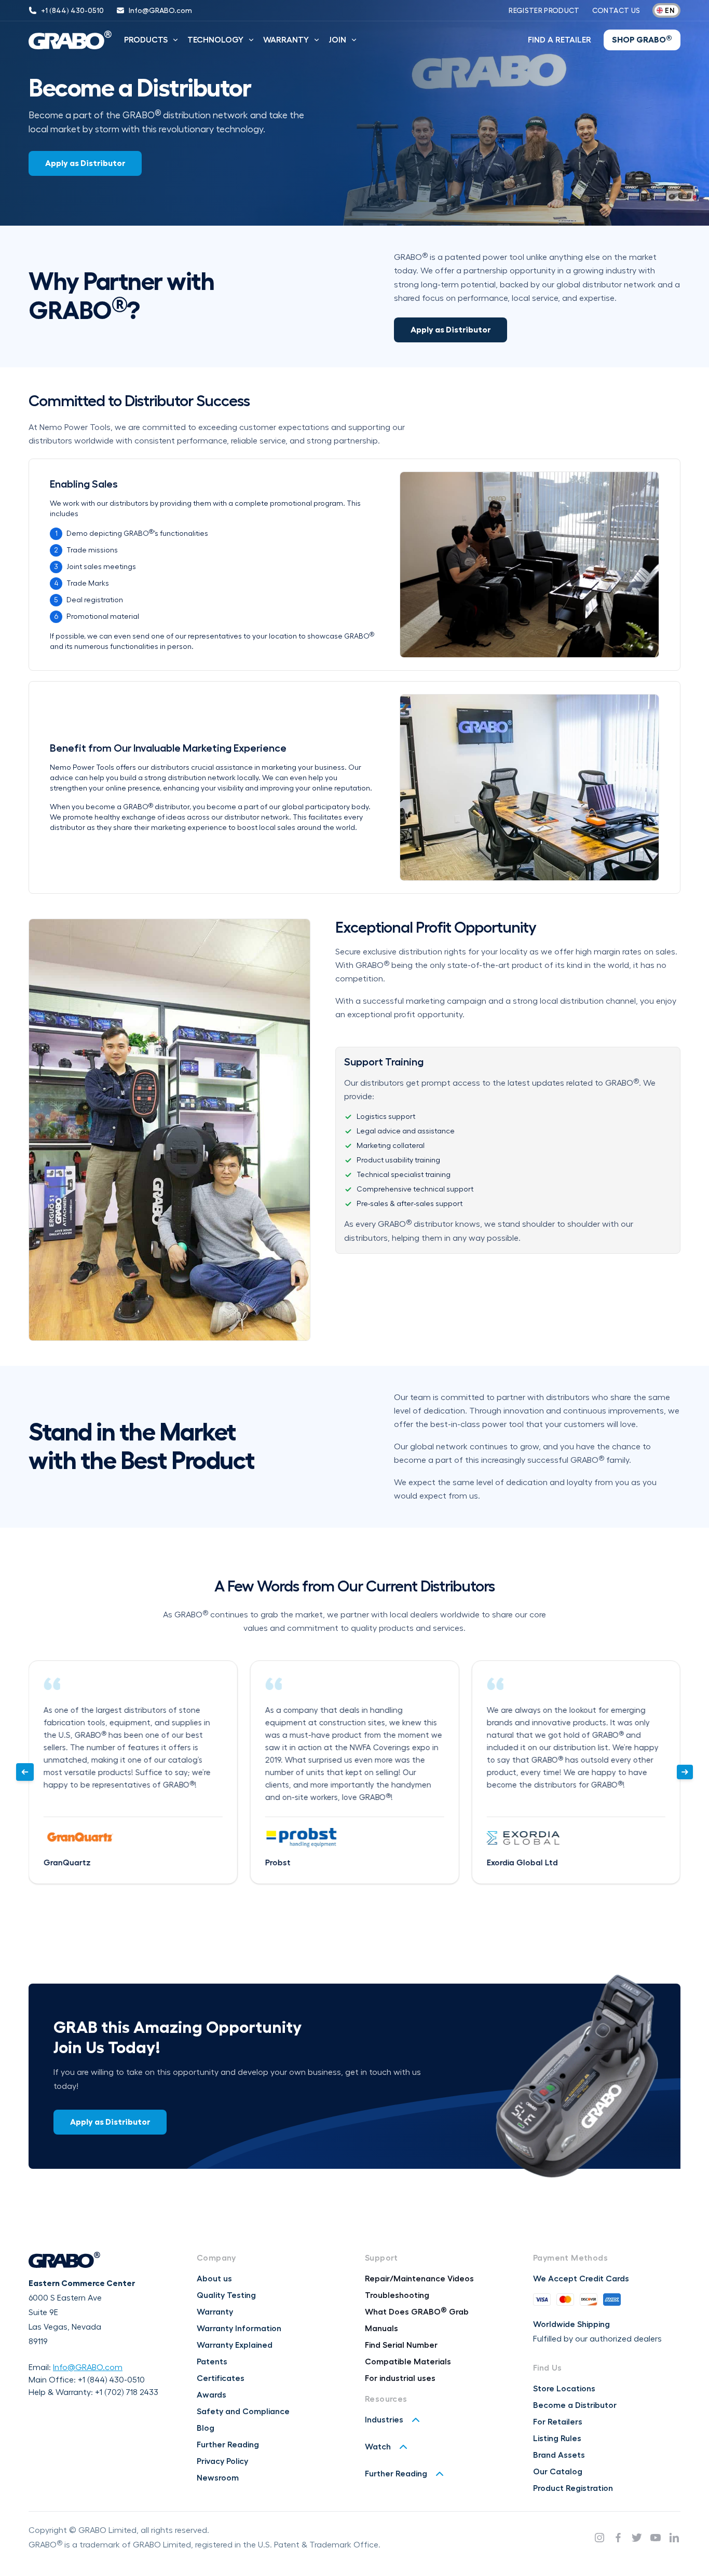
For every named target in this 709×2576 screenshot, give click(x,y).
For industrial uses (400, 2378)
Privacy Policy (222, 2461)
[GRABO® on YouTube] (656, 2538)
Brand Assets (559, 2455)
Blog (206, 2428)
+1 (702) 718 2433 (127, 2392)
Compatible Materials (408, 2362)
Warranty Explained (235, 2345)
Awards (212, 2395)
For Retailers (558, 2422)
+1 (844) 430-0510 (111, 2380)
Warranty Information (239, 2329)
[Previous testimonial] (25, 1772)
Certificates (221, 2378)
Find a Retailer (560, 40)
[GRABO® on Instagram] (599, 2538)
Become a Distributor (575, 2405)
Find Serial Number (401, 2345)
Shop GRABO (642, 39)
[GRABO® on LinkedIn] (674, 2538)
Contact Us (616, 10)
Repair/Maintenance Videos (419, 2279)
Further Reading (228, 2445)
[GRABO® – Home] (70, 40)
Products (146, 40)
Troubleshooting (397, 2295)
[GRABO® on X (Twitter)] (637, 2538)
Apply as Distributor (85, 163)
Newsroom (218, 2478)
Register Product (544, 10)
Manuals (381, 2329)
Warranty (286, 40)
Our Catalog (558, 2472)
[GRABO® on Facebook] (618, 2538)
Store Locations (564, 2389)
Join (337, 40)
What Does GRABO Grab (417, 2312)
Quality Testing (226, 2295)
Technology (215, 40)
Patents (212, 2362)
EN (670, 10)
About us (214, 2279)
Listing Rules (557, 2439)
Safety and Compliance (243, 2412)
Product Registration (573, 2488)
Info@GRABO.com (88, 2367)
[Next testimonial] (685, 1772)
